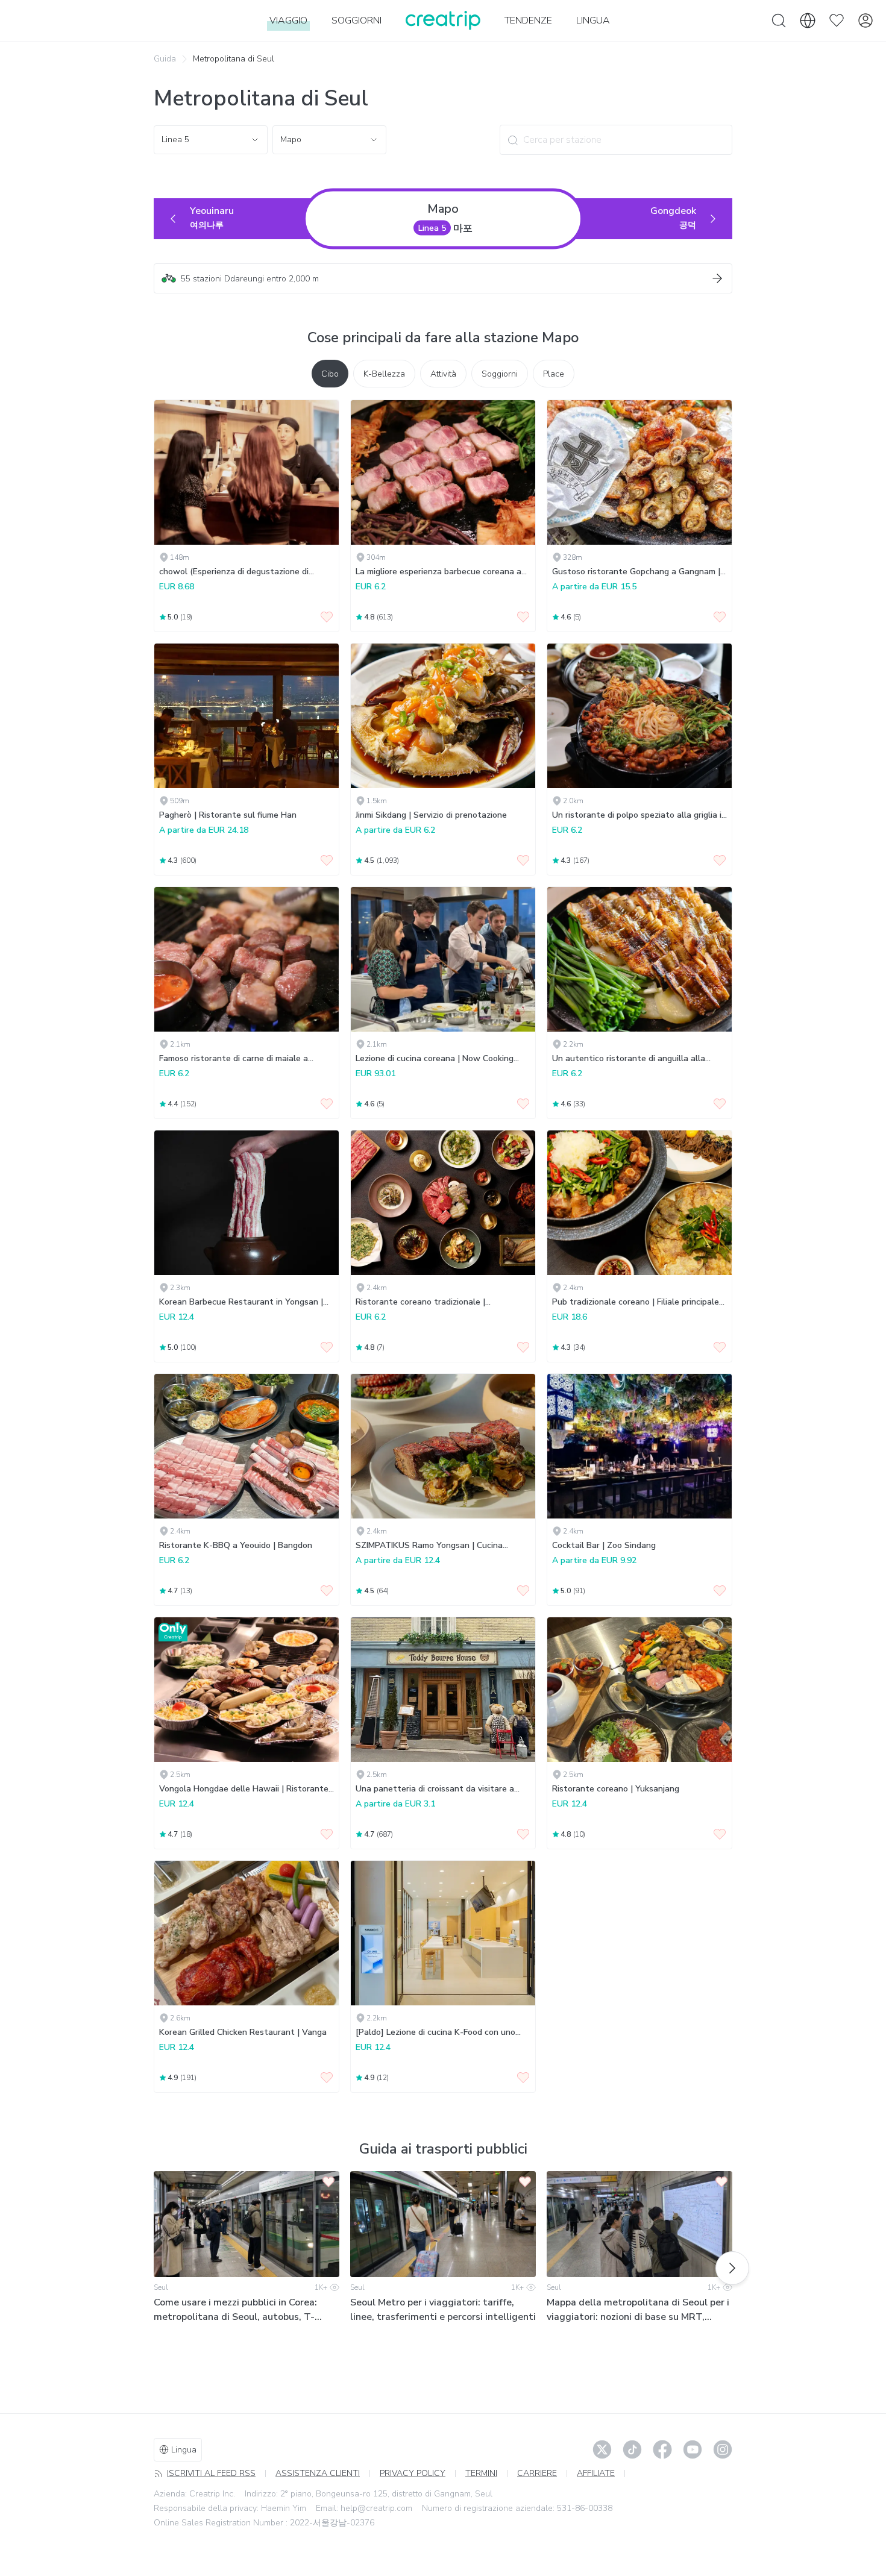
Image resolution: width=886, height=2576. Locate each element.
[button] (443, 278)
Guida (165, 59)
